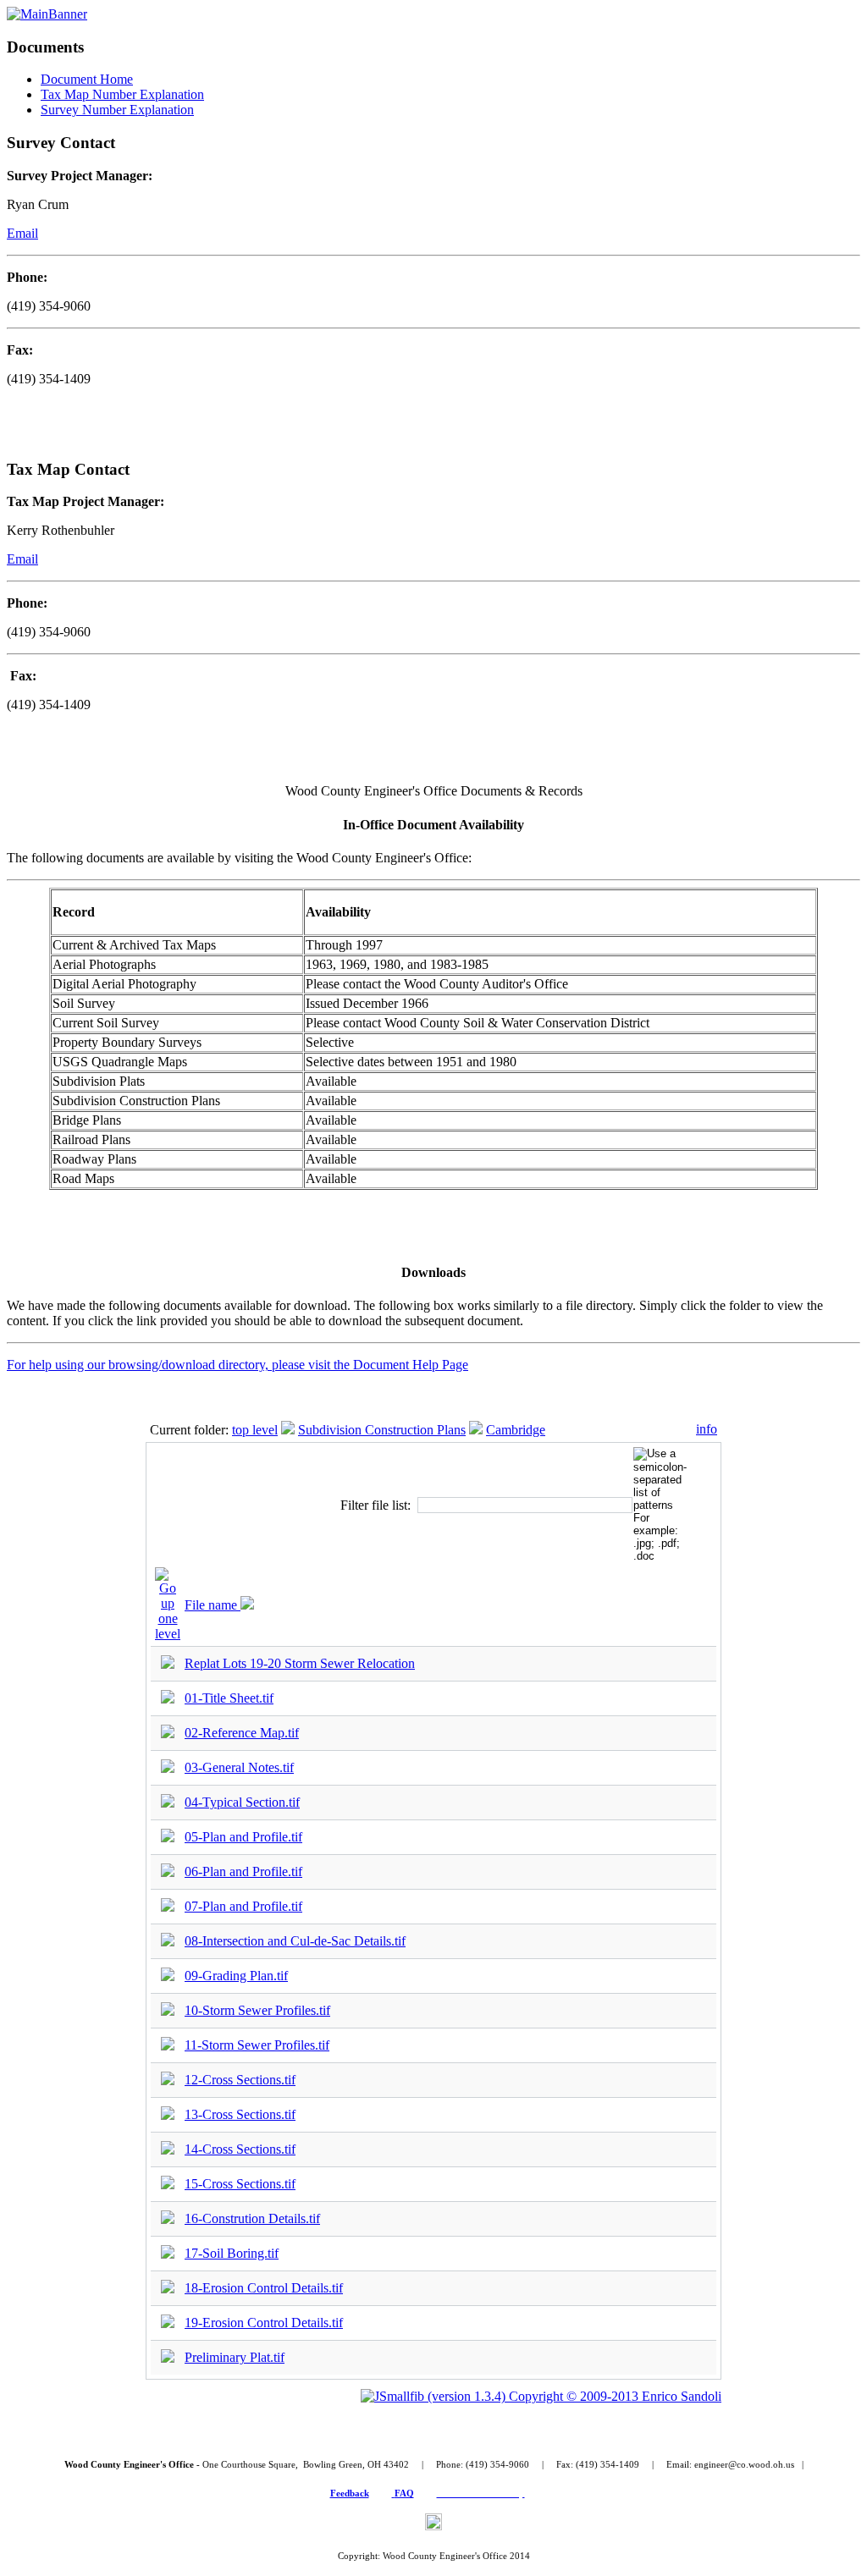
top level (255, 1430)
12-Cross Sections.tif (240, 2080)
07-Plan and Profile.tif (243, 1906)
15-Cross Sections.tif (240, 2184)
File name (213, 1605)
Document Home (87, 79)
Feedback (350, 2493)
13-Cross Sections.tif (240, 2114)
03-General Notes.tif (239, 1767)
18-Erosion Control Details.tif (264, 2288)
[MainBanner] (47, 14)
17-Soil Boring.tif (232, 2253)
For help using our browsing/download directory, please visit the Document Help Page (237, 1365)
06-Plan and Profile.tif (243, 1871)
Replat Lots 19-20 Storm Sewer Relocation (300, 1663)
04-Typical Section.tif (242, 1802)
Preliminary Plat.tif (235, 2357)
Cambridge (516, 1430)
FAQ (404, 2493)
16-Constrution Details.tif (252, 2218)
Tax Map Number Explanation (122, 94)
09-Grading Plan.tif (236, 1976)
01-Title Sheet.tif (229, 1698)
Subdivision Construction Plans (382, 1430)
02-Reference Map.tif (242, 1733)
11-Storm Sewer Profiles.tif (257, 2045)
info (707, 1429)
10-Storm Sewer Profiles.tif (257, 2010)
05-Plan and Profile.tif (243, 1837)
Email (22, 233)
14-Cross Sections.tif (240, 2149)
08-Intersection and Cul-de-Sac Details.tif (295, 1941)
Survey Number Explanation (117, 110)
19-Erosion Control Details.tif (264, 2323)
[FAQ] (393, 2493)
